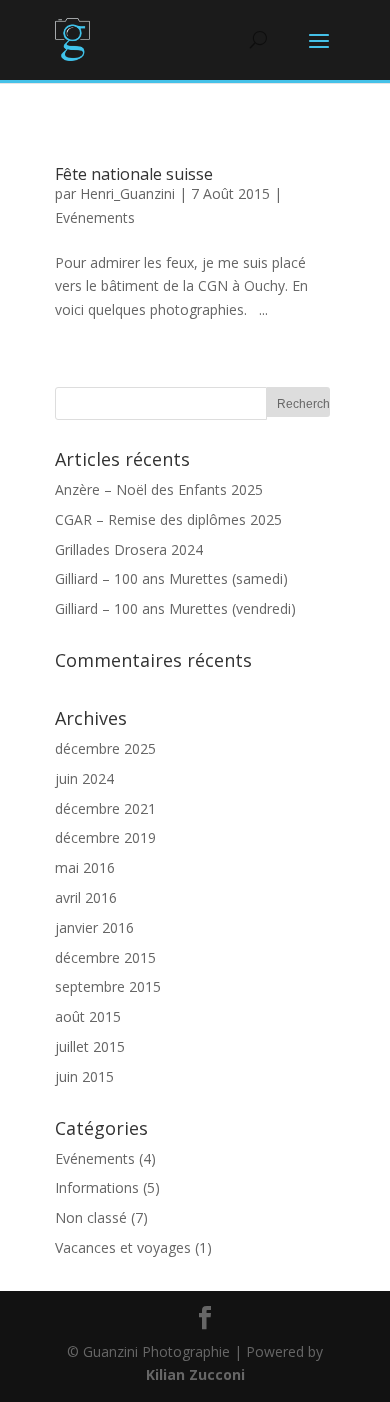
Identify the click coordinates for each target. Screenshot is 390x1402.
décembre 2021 (105, 808)
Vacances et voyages (123, 1247)
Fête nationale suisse (134, 174)
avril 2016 (86, 897)
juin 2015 (84, 1076)
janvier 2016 (94, 927)
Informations (97, 1187)
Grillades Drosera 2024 (129, 549)
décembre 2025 (105, 748)
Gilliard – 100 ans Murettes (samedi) (171, 578)
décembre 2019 (105, 837)
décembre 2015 (105, 957)
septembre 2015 (108, 986)
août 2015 (88, 1016)
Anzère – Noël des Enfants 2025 (159, 489)
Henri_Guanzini (127, 193)
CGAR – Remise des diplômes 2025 (168, 519)
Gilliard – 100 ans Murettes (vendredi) (175, 608)
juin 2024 (84, 778)
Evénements (95, 217)
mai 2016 (85, 867)
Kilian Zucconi (195, 1374)
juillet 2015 (90, 1046)
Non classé (91, 1217)
